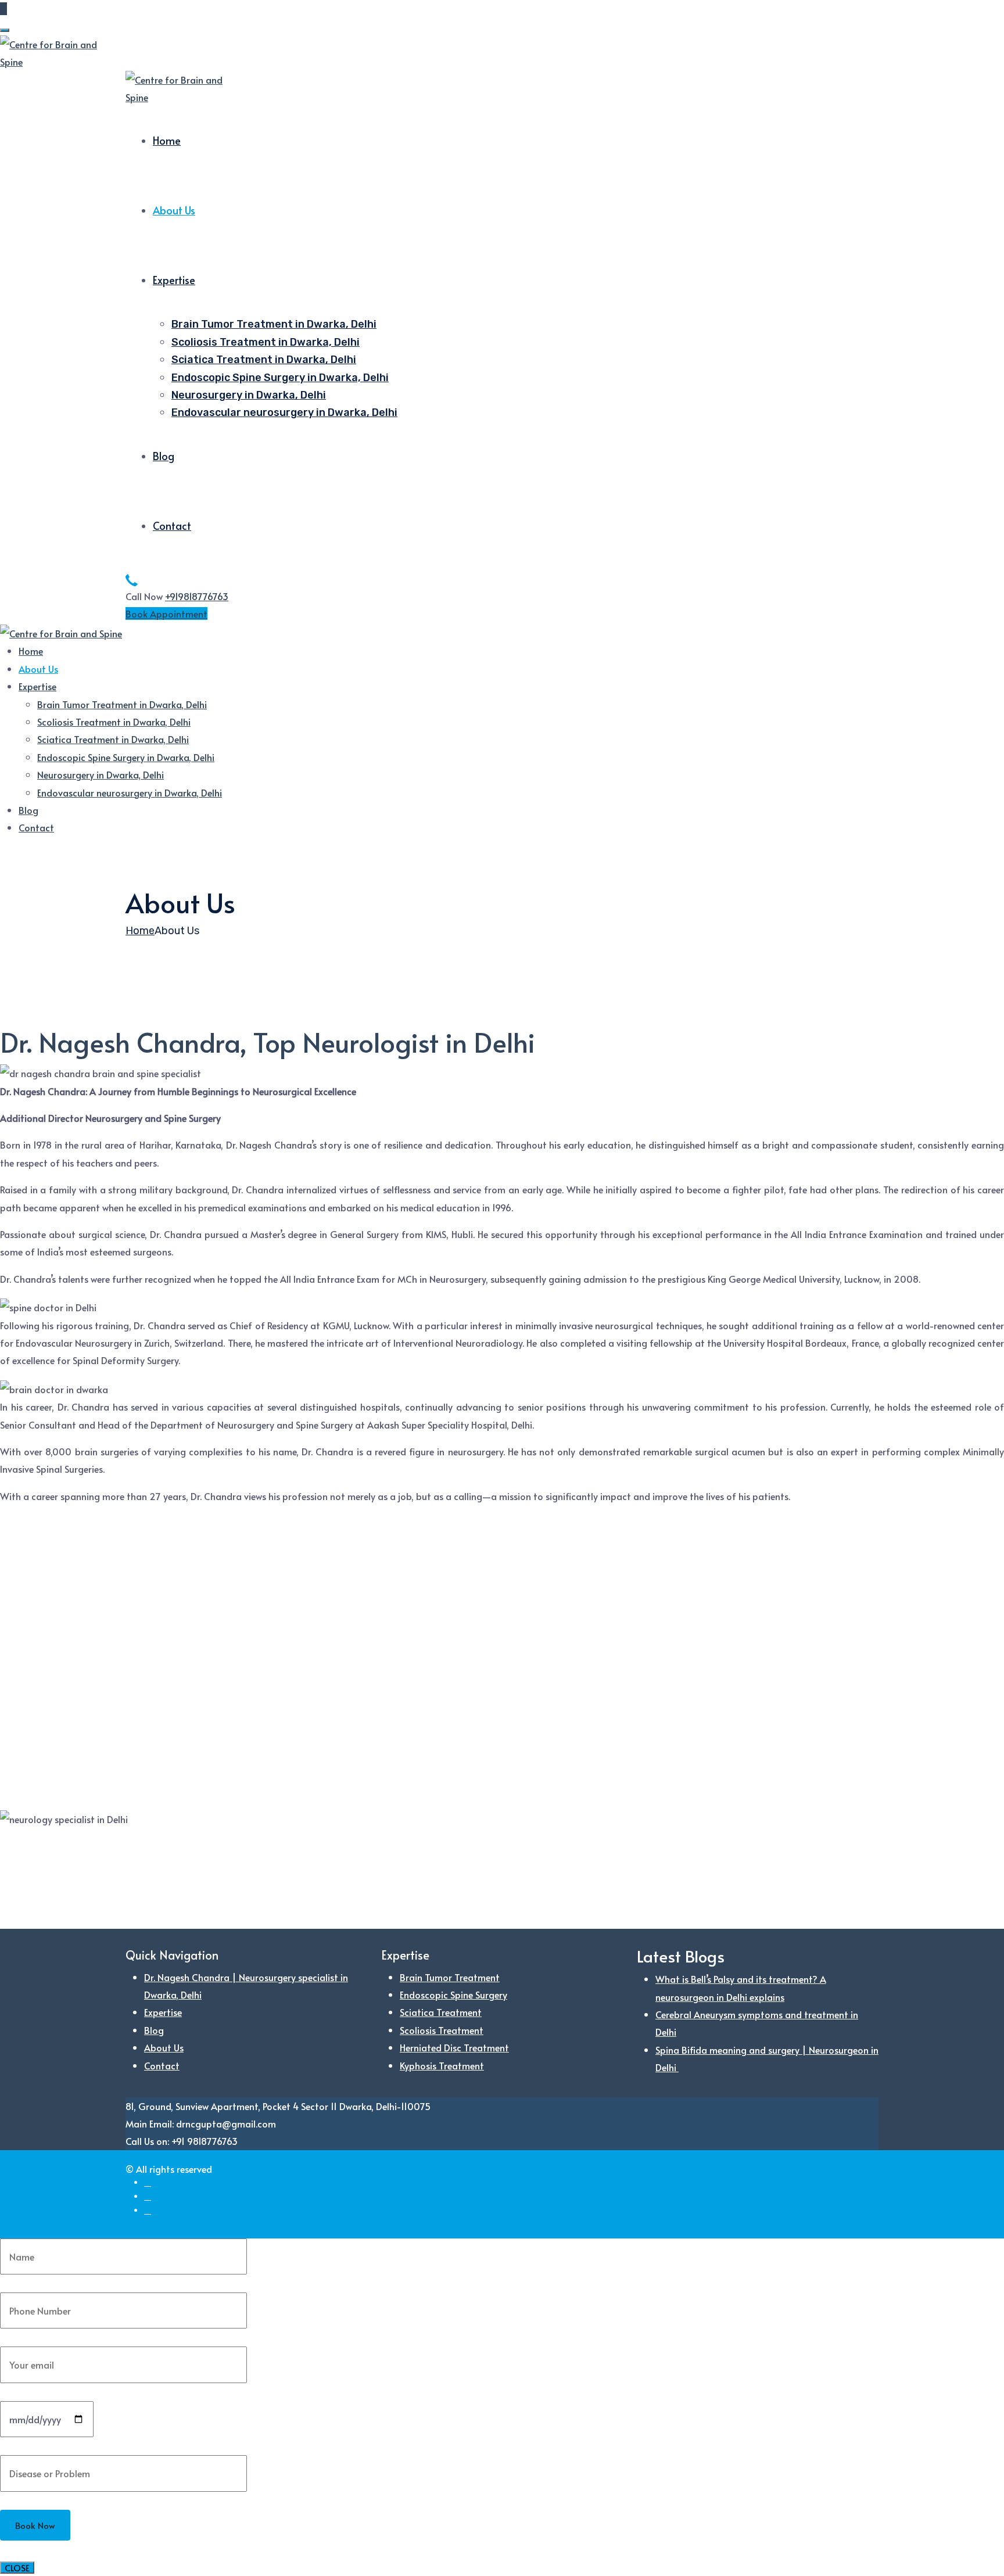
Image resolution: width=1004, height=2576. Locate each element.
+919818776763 (197, 596)
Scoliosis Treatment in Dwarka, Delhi (266, 342)
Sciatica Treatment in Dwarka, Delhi (264, 360)
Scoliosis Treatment (442, 2030)
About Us (174, 210)
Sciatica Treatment (441, 2012)
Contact (172, 525)
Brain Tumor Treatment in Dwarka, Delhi (274, 324)
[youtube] (148, 2210)
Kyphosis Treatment (442, 2065)
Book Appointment (166, 613)
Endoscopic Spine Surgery (453, 1994)
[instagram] (148, 2196)
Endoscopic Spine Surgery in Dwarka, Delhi (280, 378)
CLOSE (17, 2568)
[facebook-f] (148, 2182)
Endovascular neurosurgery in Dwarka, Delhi (284, 412)
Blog (164, 456)
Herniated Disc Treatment (454, 2047)
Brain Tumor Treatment (450, 1977)
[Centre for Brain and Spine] (52, 51)
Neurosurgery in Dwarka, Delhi (249, 395)
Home (167, 140)
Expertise (174, 280)
